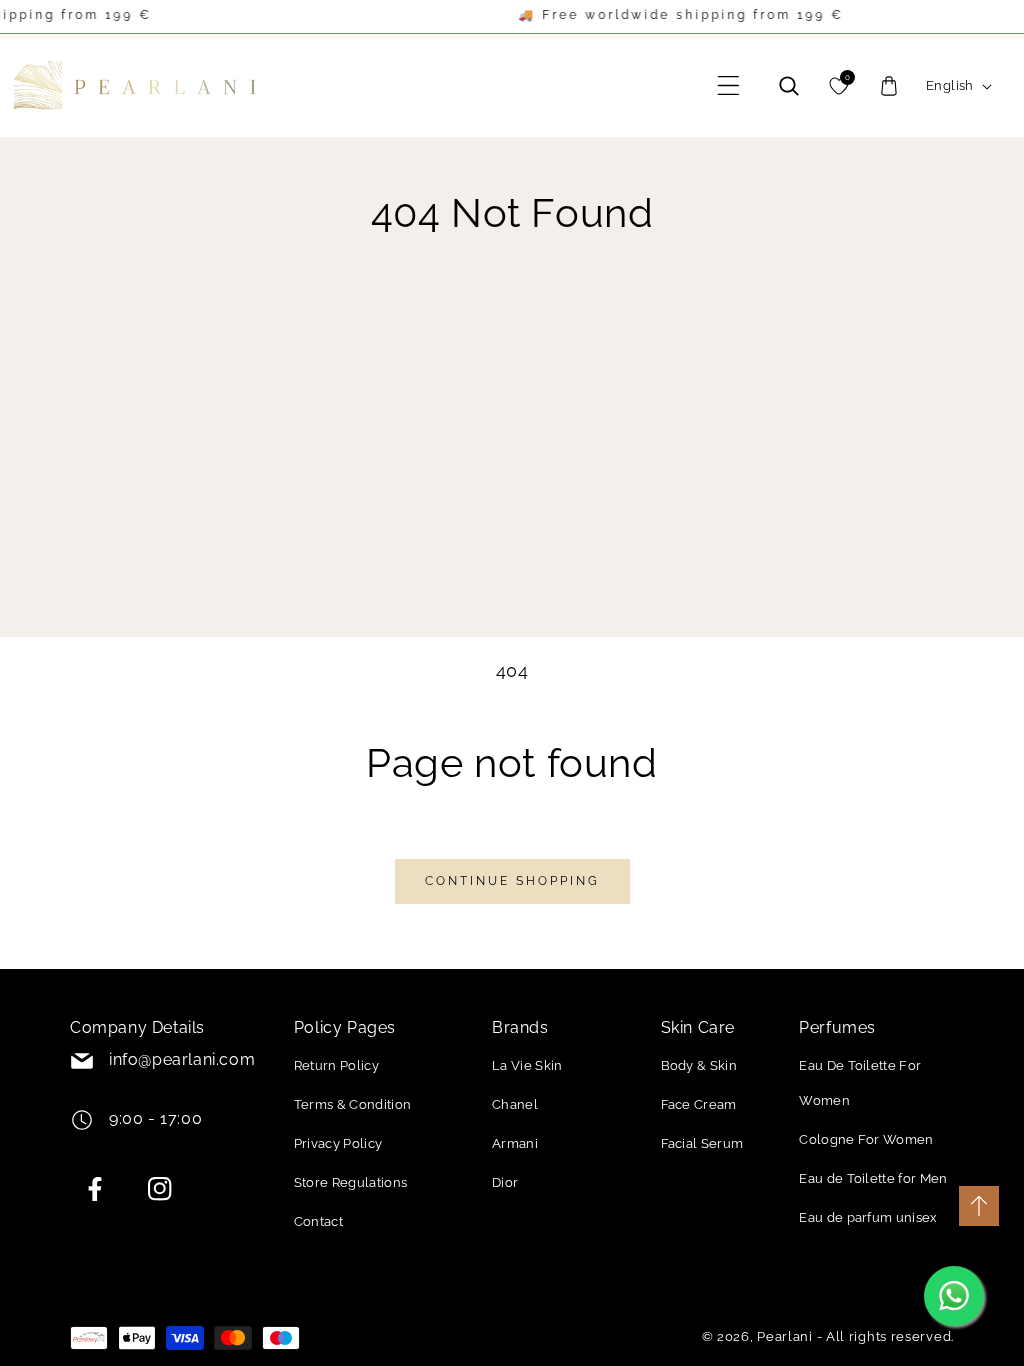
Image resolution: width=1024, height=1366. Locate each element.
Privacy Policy (338, 1143)
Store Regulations (350, 1182)
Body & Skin (699, 1065)
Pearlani (785, 1336)
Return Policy (336, 1065)
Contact (318, 1221)
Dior (505, 1182)
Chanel (515, 1104)
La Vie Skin (527, 1065)
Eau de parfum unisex (868, 1217)
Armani (515, 1143)
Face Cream (699, 1104)
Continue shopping (512, 881)
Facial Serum (702, 1143)
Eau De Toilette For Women (860, 1083)
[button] (729, 86)
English (950, 85)
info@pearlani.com (182, 1059)
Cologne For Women (866, 1139)
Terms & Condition (352, 1104)
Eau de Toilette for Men (873, 1178)
